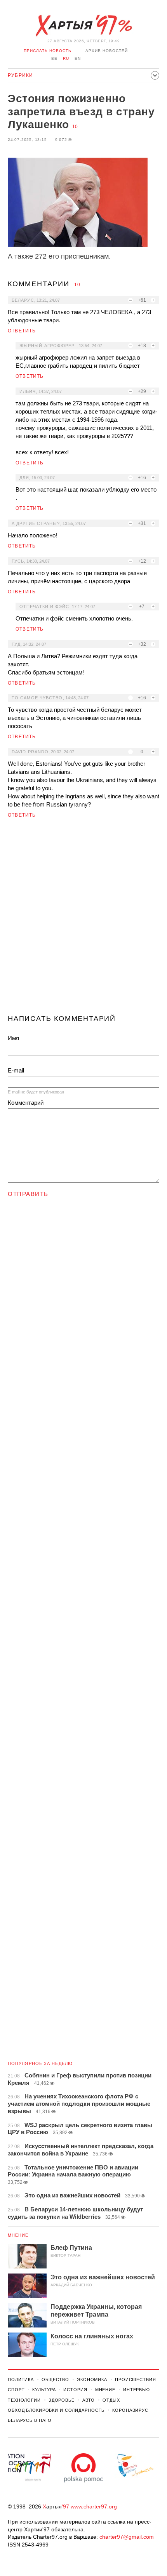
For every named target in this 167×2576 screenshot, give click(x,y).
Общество (55, 2380)
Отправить (28, 1194)
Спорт (16, 2390)
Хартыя (83, 26)
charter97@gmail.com (127, 2537)
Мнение (18, 2235)
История (75, 2390)
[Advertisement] (83, 920)
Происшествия (136, 2380)
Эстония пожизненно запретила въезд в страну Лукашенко (81, 111)
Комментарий (26, 1103)
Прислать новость (48, 51)
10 (75, 127)
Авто (89, 2400)
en (78, 58)
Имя (13, 1038)
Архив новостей (107, 51)
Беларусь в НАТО (30, 2420)
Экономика (92, 2380)
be (54, 58)
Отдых (111, 2400)
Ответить (22, 331)
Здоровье (62, 2400)
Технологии (24, 2400)
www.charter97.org (94, 2506)
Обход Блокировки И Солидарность (56, 2410)
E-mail (16, 1070)
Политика (21, 2380)
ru (66, 58)
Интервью (137, 2390)
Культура (44, 2390)
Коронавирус (130, 2410)
